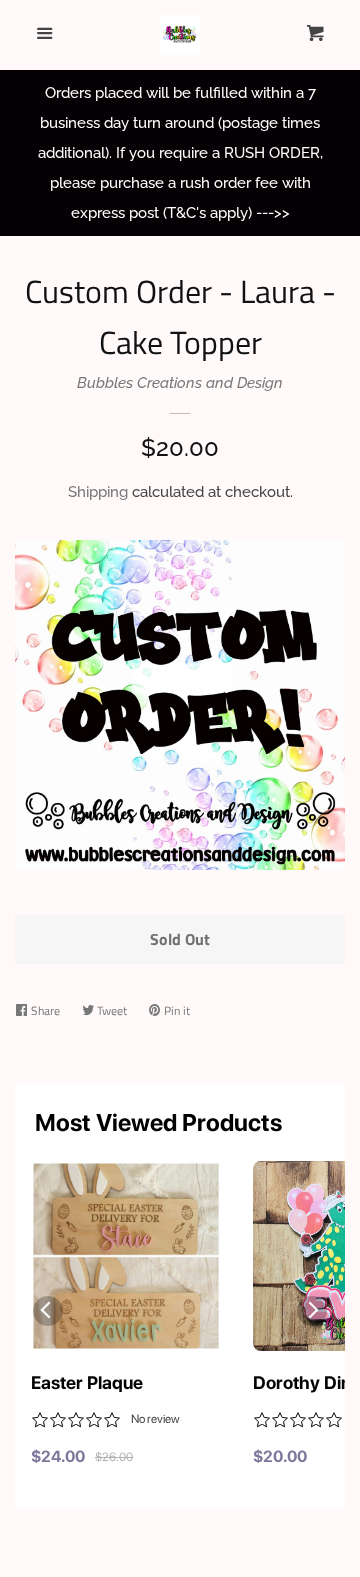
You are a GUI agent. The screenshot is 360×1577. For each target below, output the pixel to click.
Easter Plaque (87, 1382)
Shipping (98, 492)
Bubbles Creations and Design (180, 383)
